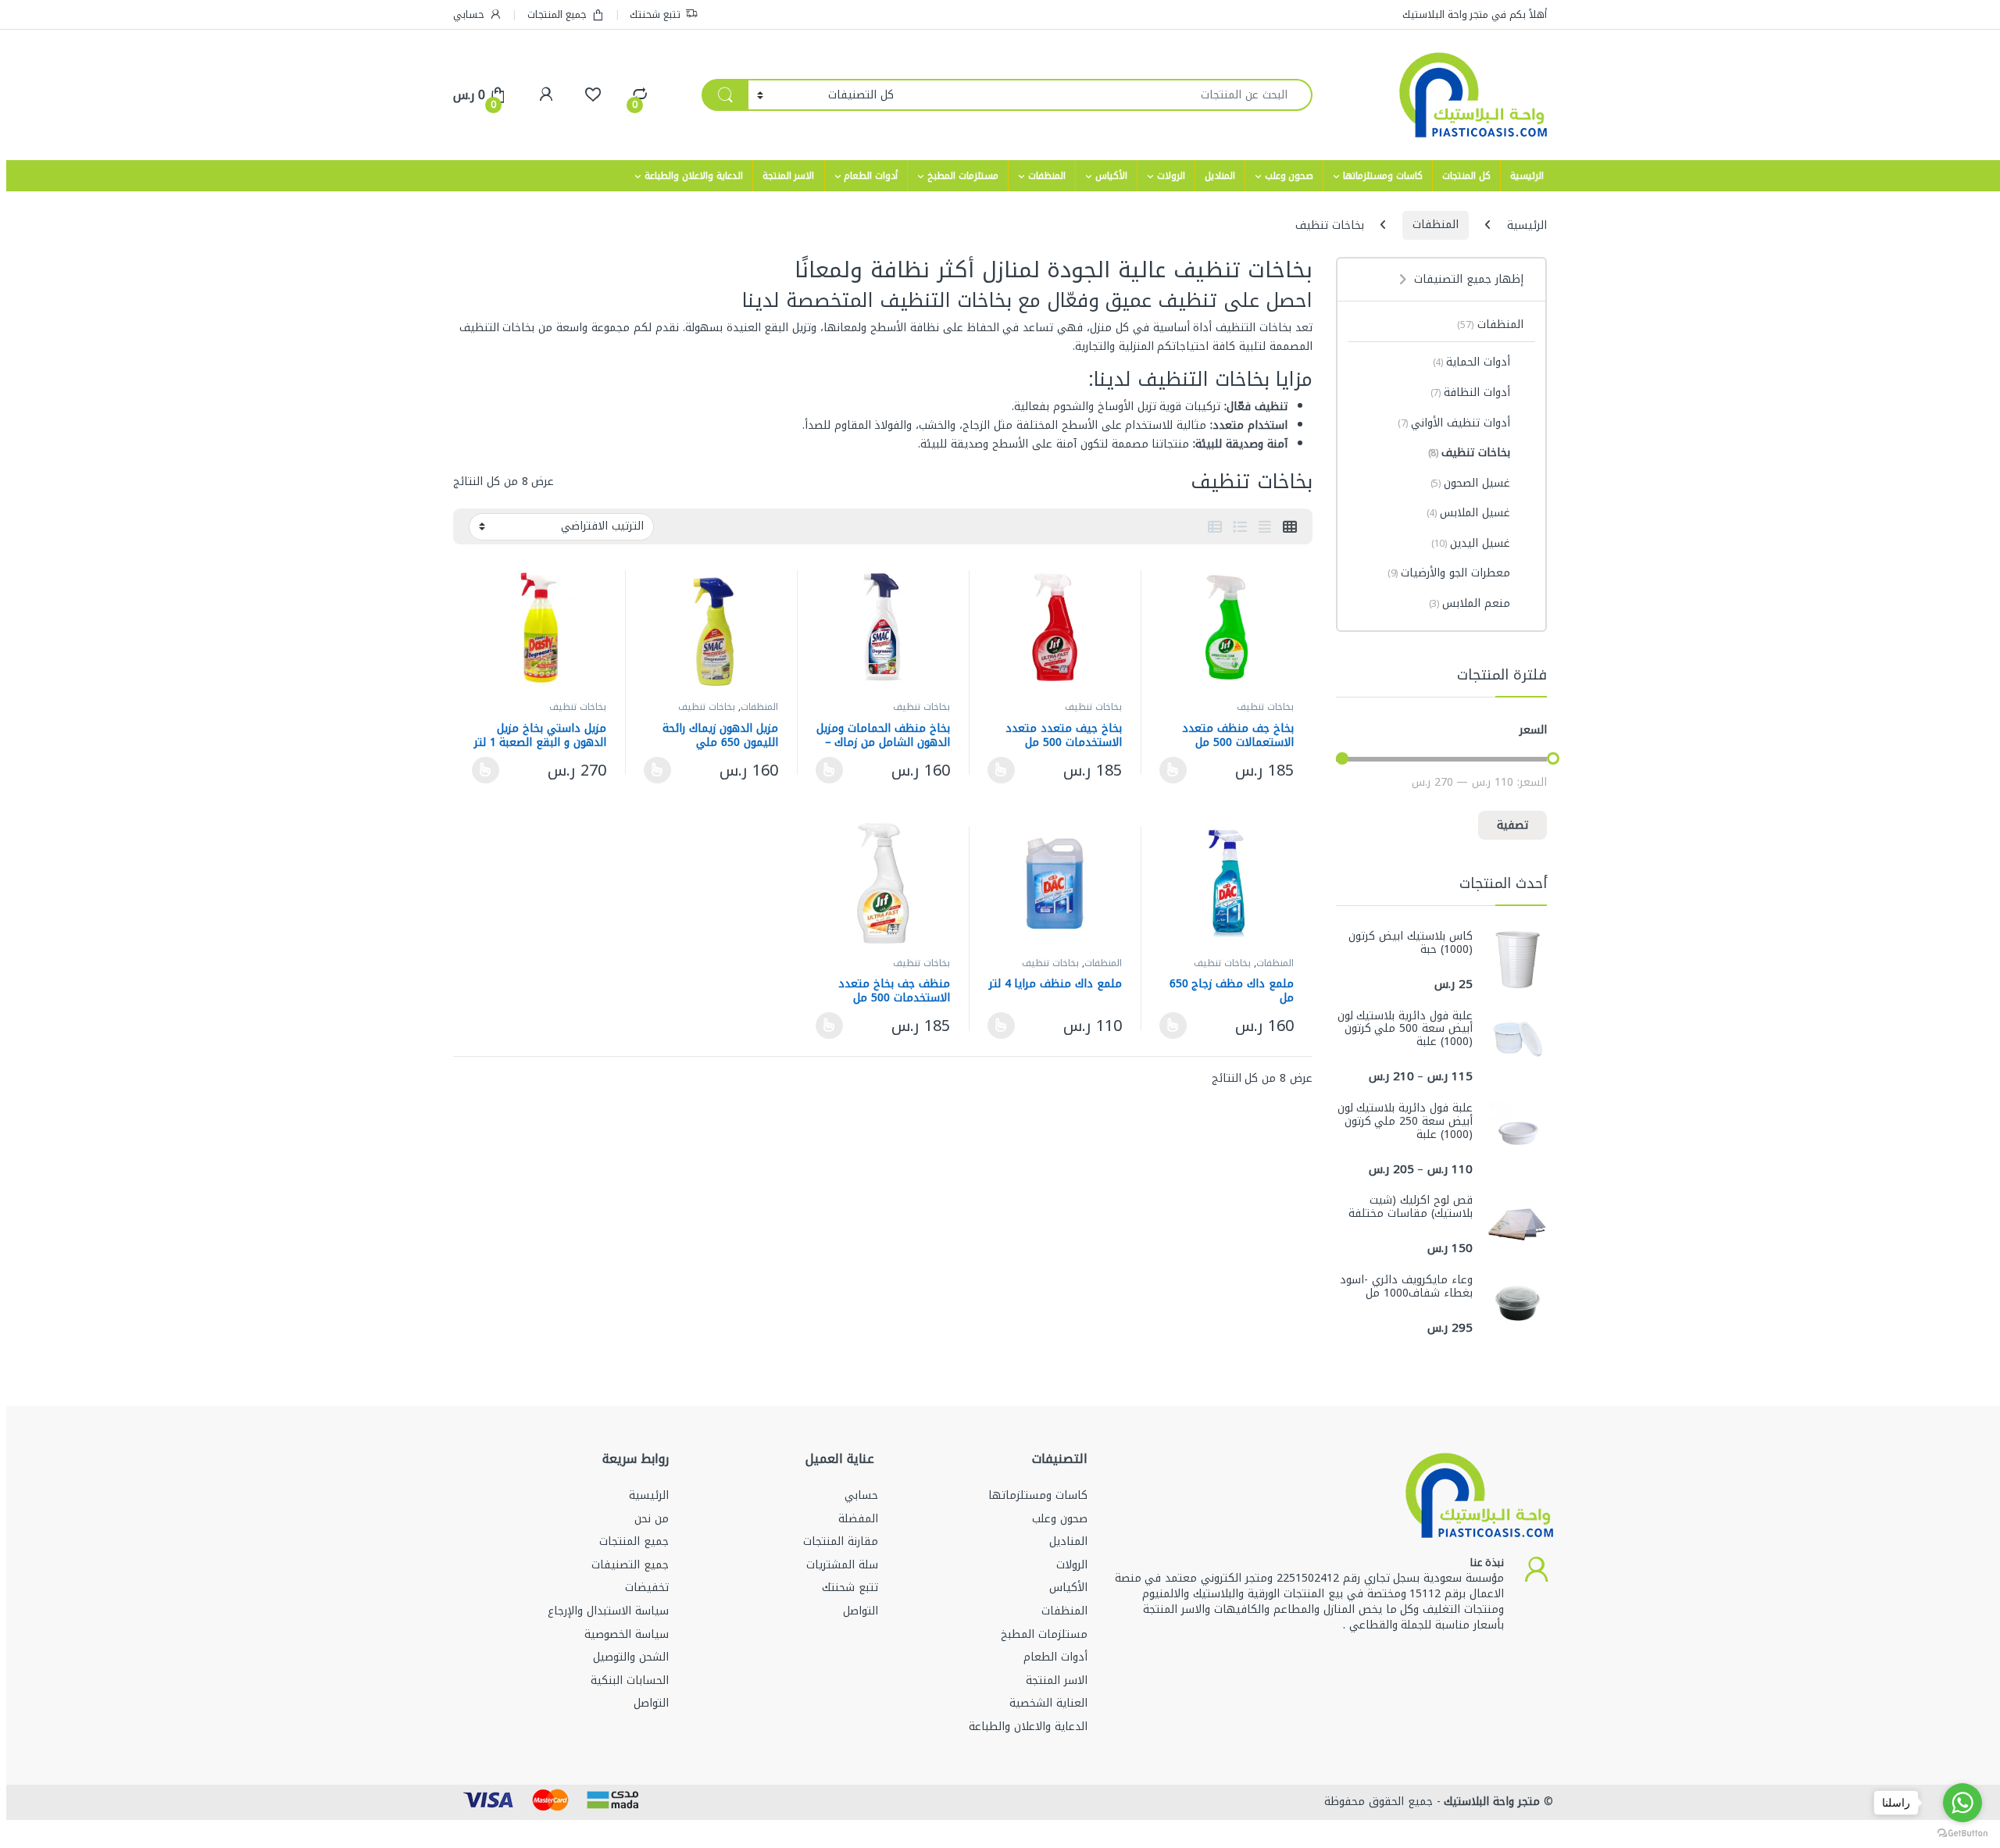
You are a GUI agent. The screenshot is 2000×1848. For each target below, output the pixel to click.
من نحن (652, 1519)
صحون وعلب (1289, 176)
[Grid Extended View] (1265, 527)
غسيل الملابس (1469, 513)
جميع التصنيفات (630, 1565)
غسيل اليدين (1471, 543)
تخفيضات (647, 1588)
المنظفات (1047, 176)
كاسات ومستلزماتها (1383, 176)
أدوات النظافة (1471, 392)
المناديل (1220, 176)
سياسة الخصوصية (627, 1634)
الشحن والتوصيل (631, 1657)
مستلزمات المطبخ (963, 176)
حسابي (469, 14)
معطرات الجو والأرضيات (1449, 573)
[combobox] (1107, 95)
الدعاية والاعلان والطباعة (694, 176)
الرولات (1171, 176)
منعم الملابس (1470, 603)
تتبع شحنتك (655, 14)
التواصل (861, 1611)
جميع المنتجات (557, 14)
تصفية (1512, 825)
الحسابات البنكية (630, 1680)
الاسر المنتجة (789, 176)
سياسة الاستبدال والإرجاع (608, 1611)
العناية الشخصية (1048, 1703)
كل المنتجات (1466, 176)
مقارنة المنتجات (841, 1541)
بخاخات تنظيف (1265, 707)
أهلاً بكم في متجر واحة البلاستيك (1475, 14)
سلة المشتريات (842, 1565)
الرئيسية (1527, 176)
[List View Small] (1215, 527)
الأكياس (1111, 176)
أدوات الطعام (871, 176)
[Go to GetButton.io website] (1962, 1832)
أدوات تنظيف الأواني (1454, 423)
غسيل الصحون (1471, 483)
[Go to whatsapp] (1962, 1803)
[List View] (1240, 527)
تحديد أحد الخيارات (1177, 770)
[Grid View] (1290, 527)
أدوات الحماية (1472, 362)
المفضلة (858, 1519)
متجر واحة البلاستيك (1491, 1802)
